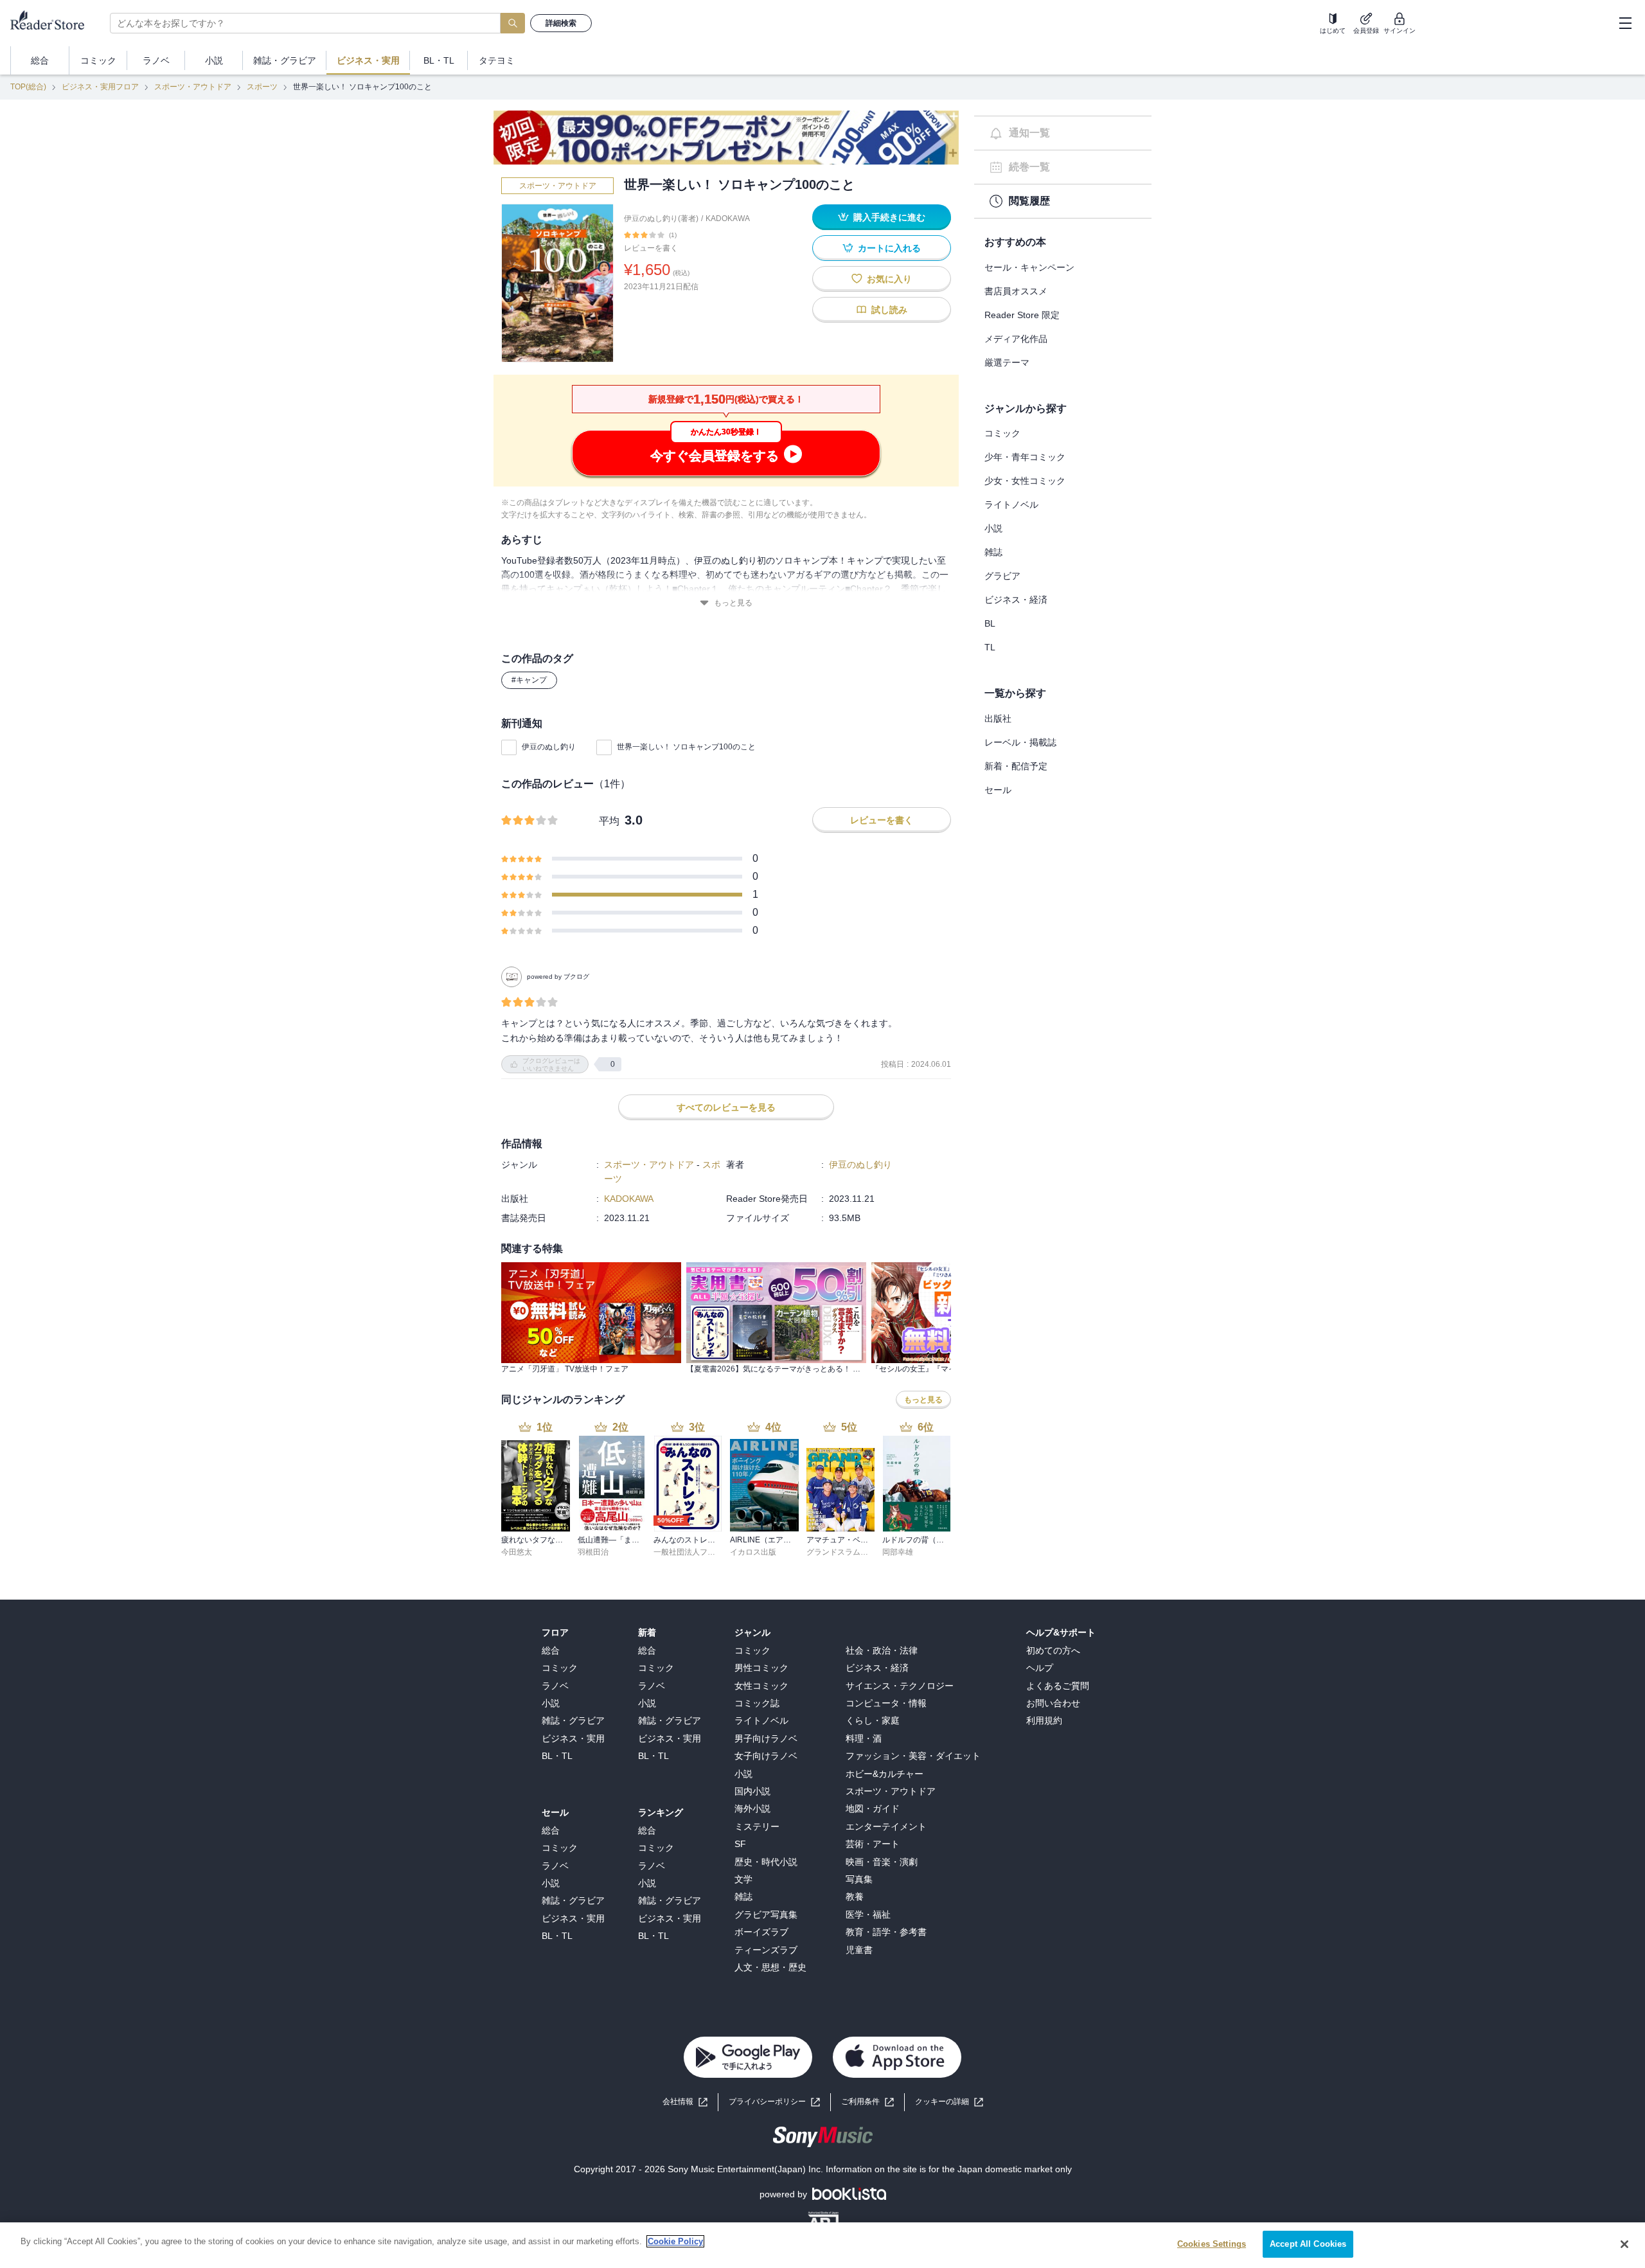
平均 (609, 821)
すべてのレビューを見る (726, 1107)
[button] (949, 2102)
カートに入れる (889, 248)
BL (990, 623)
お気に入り (889, 279)
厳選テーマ (1007, 362)
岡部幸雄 (898, 1552)
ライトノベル (1011, 504)
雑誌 (993, 552)
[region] (822, 2245)
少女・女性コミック (1025, 481)
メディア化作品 (1016, 339)
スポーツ (262, 87)
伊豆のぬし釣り (549, 747)
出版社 (998, 719)
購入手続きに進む (889, 217)
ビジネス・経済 (1016, 600)
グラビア (1002, 576)
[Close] (1624, 2244)
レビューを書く (651, 248)
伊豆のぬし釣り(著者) (661, 219)
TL (990, 647)
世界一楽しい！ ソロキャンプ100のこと (686, 747)
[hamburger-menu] (1625, 23)
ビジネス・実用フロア (100, 87)
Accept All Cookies (1308, 2244)
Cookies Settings (1212, 2244)
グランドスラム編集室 (845, 1552)
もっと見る (733, 603)
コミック (1002, 433)
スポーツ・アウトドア (193, 87)
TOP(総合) (28, 87)
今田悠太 (517, 1552)
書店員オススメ (1016, 291)
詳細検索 (561, 23)
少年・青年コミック (1025, 457)
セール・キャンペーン (1029, 267)
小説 (993, 528)
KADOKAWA (728, 219)
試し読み (889, 310)
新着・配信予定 (1016, 766)
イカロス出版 (753, 1552)
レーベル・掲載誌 (1020, 742)
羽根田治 (593, 1552)
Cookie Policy (675, 2241)
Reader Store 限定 (1022, 315)
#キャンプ (529, 680)
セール (998, 790)
